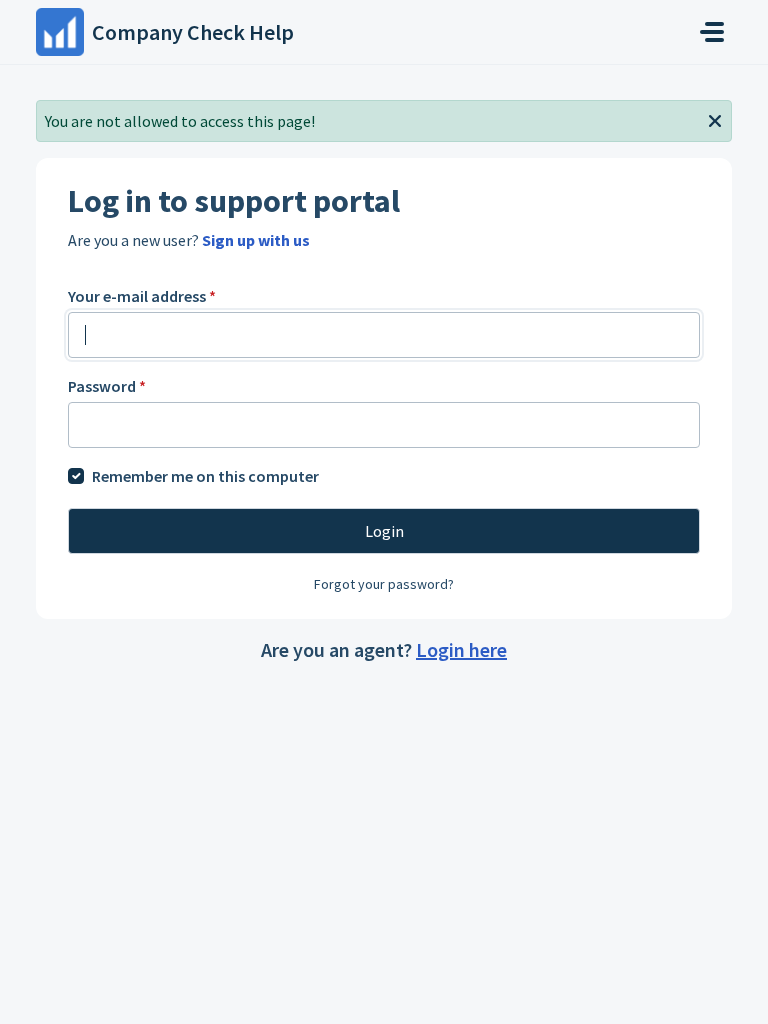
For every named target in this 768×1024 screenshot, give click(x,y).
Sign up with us (256, 240)
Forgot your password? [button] (384, 584)
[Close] (715, 119)
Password (107, 386)
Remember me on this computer (205, 476)
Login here (461, 649)
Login (384, 531)
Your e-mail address (142, 296)
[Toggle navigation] (712, 32)
